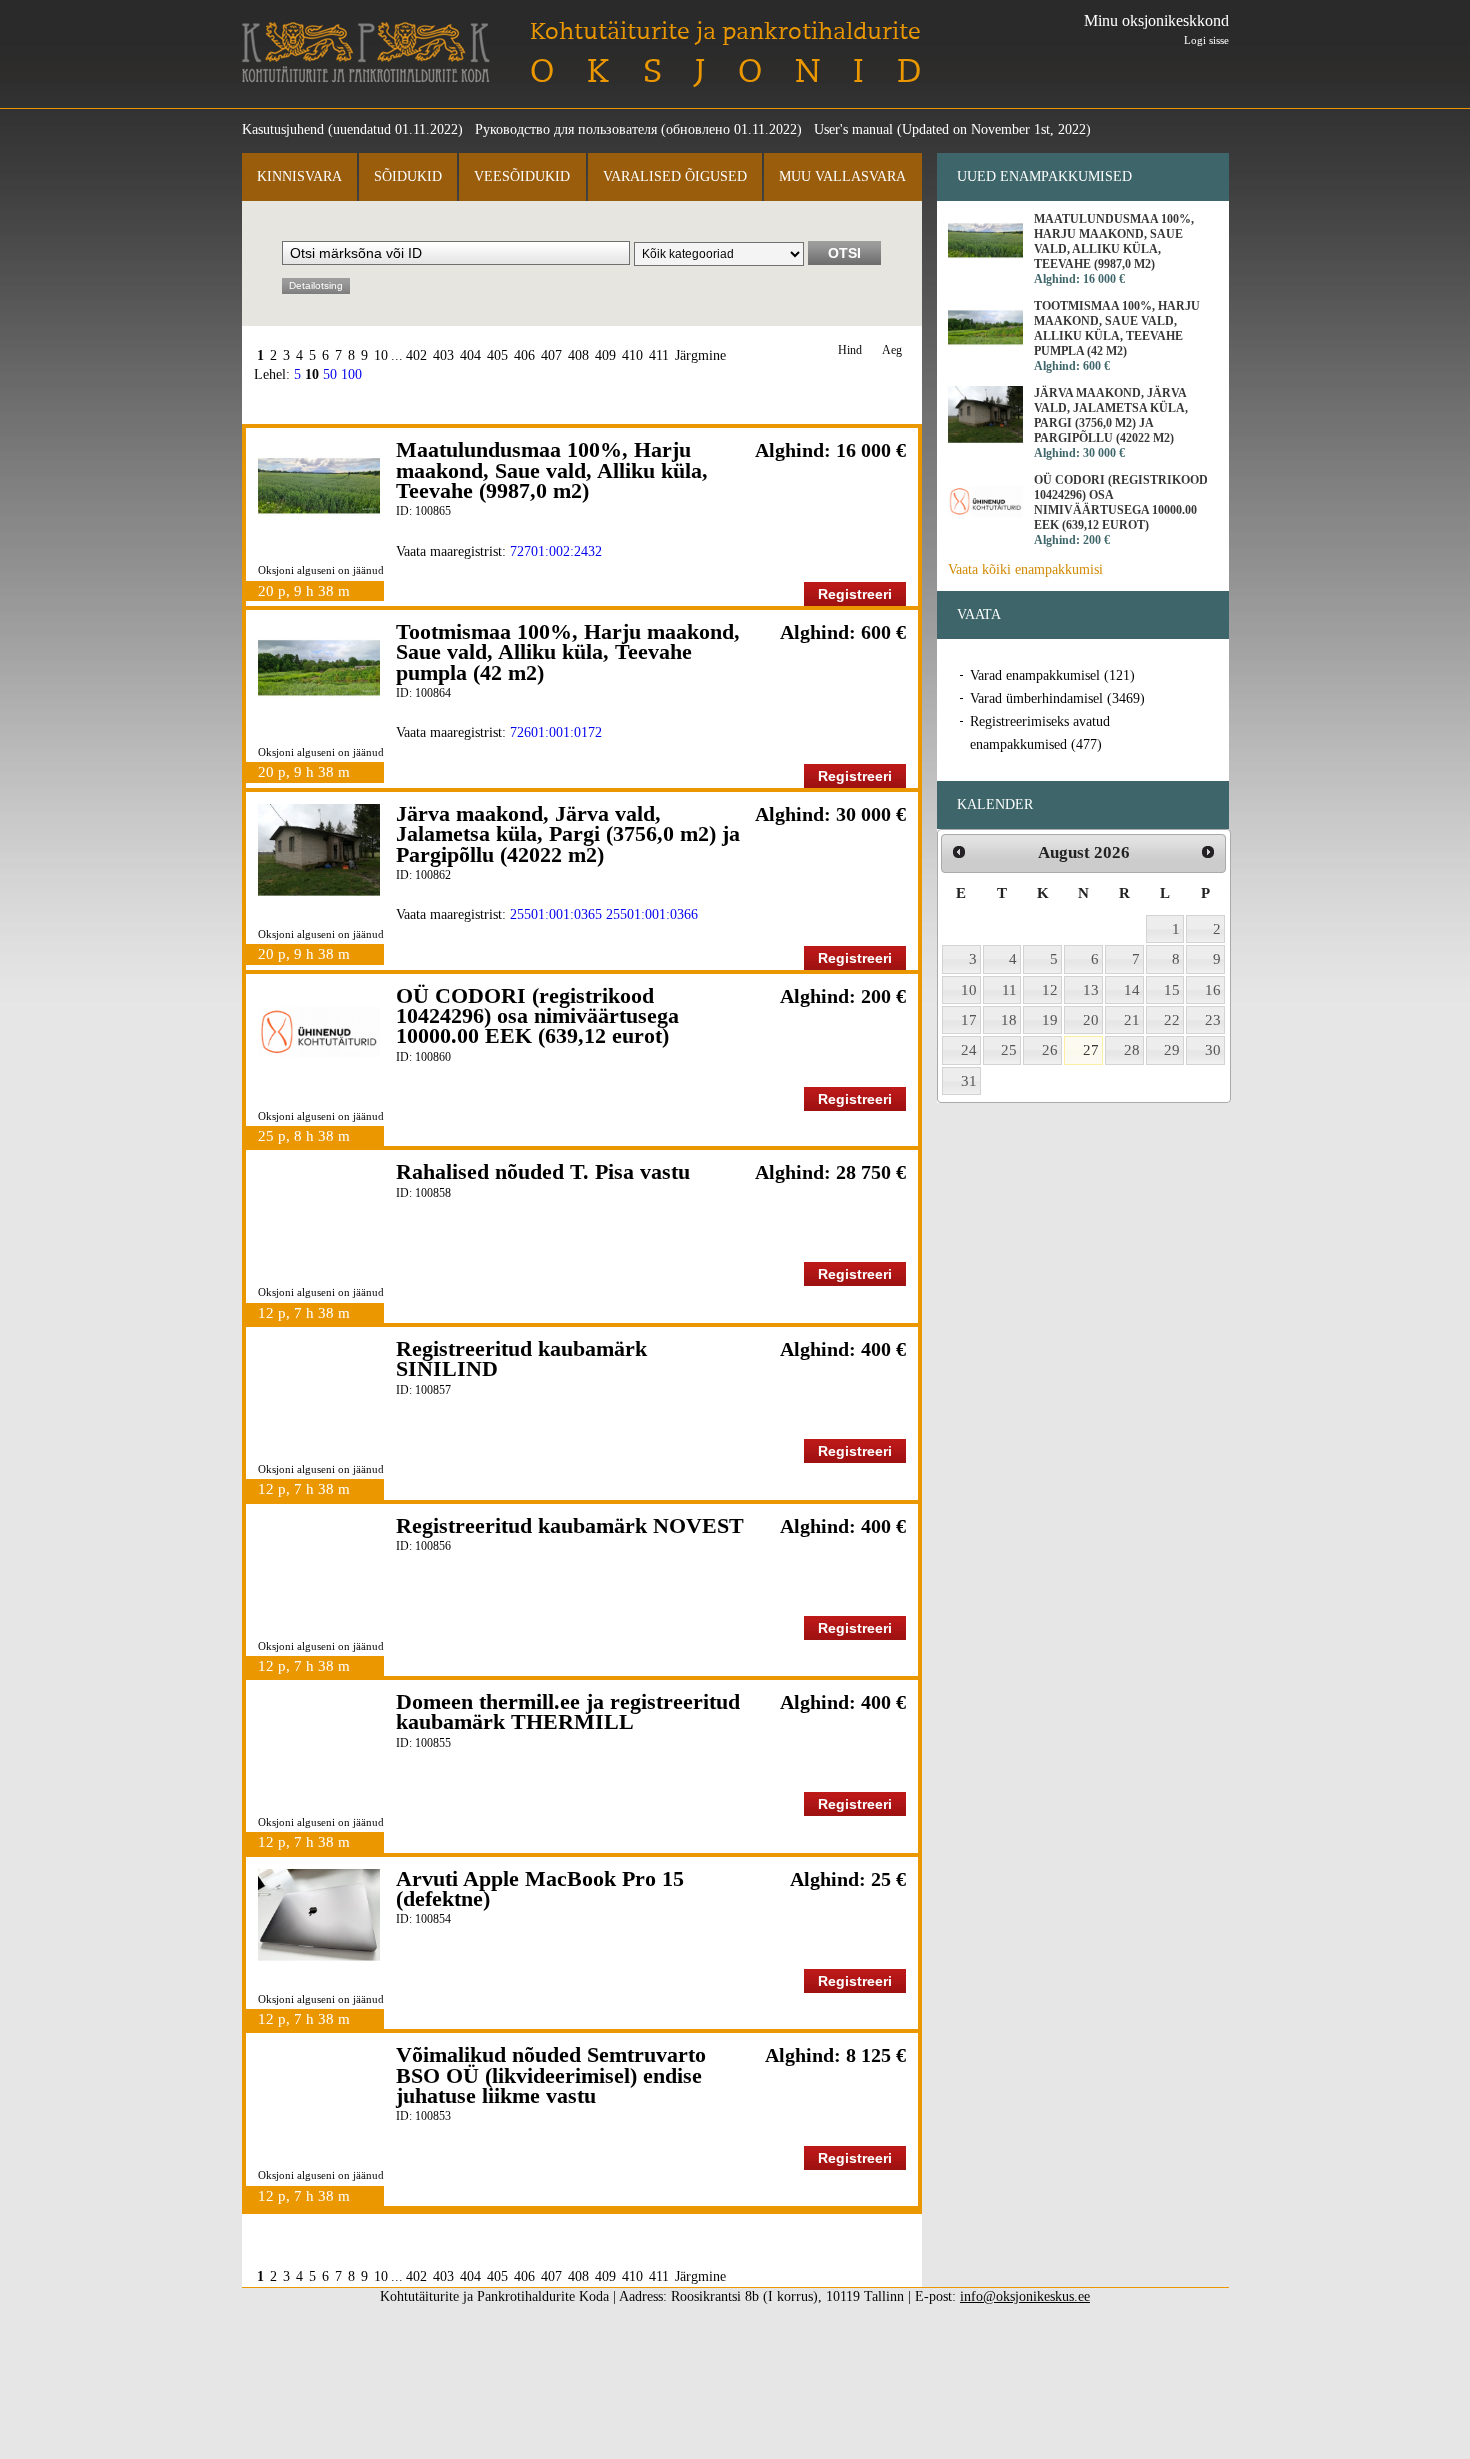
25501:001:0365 (556, 914)
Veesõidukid (522, 176)
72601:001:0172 (556, 732)
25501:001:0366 (652, 914)
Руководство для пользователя (566, 129)
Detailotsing (316, 285)
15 (1172, 990)
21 (1132, 1020)
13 (1091, 990)
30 (1213, 1050)
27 (1091, 1050)
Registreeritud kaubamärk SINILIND (521, 1358)
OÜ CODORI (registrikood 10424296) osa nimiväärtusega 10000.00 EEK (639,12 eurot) (537, 1016)
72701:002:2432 (556, 551)
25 (1009, 1050)
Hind (850, 350)
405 (497, 355)
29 (1172, 1050)
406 (524, 355)
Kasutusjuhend (283, 129)
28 (1132, 1050)
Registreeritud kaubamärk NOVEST (570, 1525)
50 (330, 374)
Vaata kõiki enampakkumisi (1025, 569)
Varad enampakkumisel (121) (1052, 675)
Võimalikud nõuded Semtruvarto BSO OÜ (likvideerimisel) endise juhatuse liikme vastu (551, 2075)
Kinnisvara (299, 176)
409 (605, 355)
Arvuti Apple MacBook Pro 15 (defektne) (540, 1888)
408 (578, 355)
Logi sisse (1206, 40)
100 (351, 374)
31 (969, 1081)
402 (416, 355)
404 (470, 355)
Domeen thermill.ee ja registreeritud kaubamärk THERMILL (568, 1711)
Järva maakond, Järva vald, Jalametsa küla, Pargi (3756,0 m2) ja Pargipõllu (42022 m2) (568, 834)
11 (1009, 990)
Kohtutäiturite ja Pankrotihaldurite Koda (366, 52)
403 (443, 355)
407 (551, 355)
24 (969, 1050)
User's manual (853, 129)
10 (381, 355)
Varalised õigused (675, 176)
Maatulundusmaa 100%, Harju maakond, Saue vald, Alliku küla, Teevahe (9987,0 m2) (552, 470)
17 (969, 1020)
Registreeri (855, 594)
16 (1213, 990)
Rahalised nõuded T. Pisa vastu (543, 1171)
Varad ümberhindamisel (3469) (1057, 698)
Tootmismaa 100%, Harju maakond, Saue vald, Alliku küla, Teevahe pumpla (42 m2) (568, 652)
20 (1091, 1020)
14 (1132, 990)
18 (1009, 1020)
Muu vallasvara (842, 176)
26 (1050, 1050)
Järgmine (700, 355)
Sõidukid (408, 176)
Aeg (892, 350)
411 (659, 355)
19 (1050, 1020)
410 (632, 355)
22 (1172, 1020)
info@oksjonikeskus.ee (1025, 2296)
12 (1050, 990)
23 (1213, 1020)
